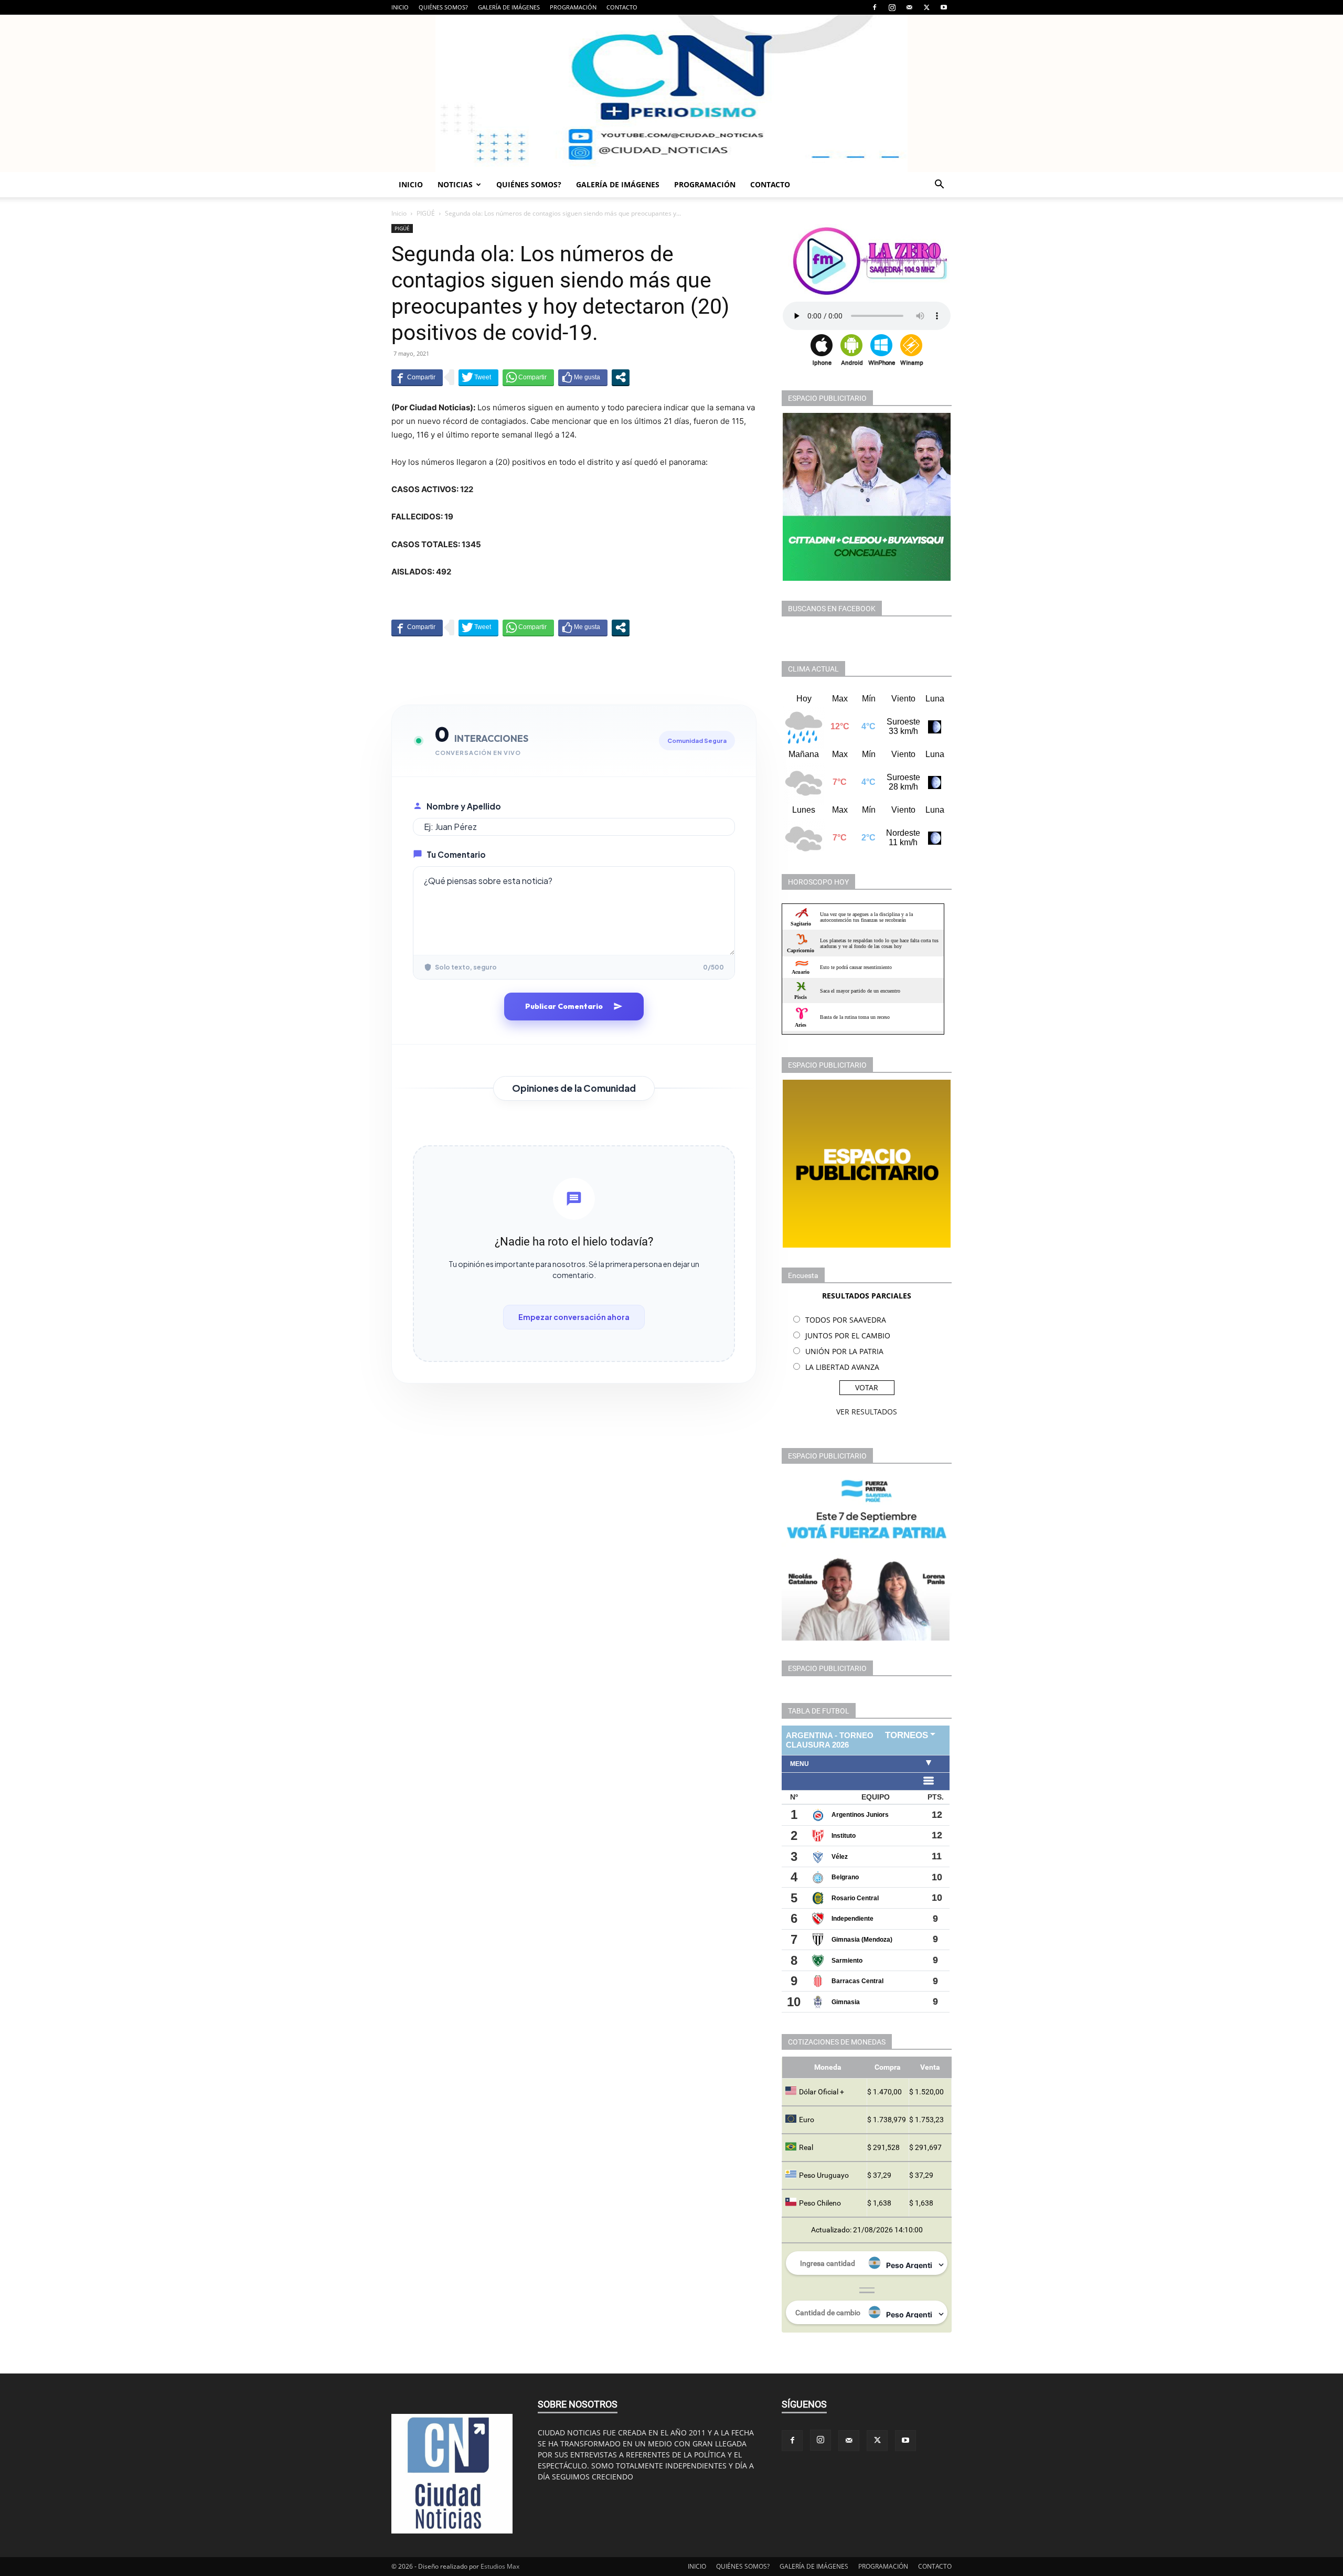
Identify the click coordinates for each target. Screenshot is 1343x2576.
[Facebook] (875, 7)
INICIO (400, 7)
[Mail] (909, 7)
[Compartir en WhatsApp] (528, 377)
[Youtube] (944, 7)
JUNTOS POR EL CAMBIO (848, 1335)
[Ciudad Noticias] (671, 93)
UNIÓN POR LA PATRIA (844, 1351)
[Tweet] (478, 377)
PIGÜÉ (426, 213)
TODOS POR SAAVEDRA (846, 1320)
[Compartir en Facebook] (417, 377)
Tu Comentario (456, 854)
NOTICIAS (455, 184)
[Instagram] (892, 7)
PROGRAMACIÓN (573, 7)
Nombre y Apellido (464, 806)
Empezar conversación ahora (574, 1317)
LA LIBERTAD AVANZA (842, 1367)
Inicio (399, 213)
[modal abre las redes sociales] (621, 377)
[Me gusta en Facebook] (583, 377)
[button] (939, 185)
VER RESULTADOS (867, 1412)
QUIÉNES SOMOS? (443, 7)
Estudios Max (500, 2566)
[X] (926, 7)
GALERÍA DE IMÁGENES (509, 7)
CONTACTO (622, 7)
